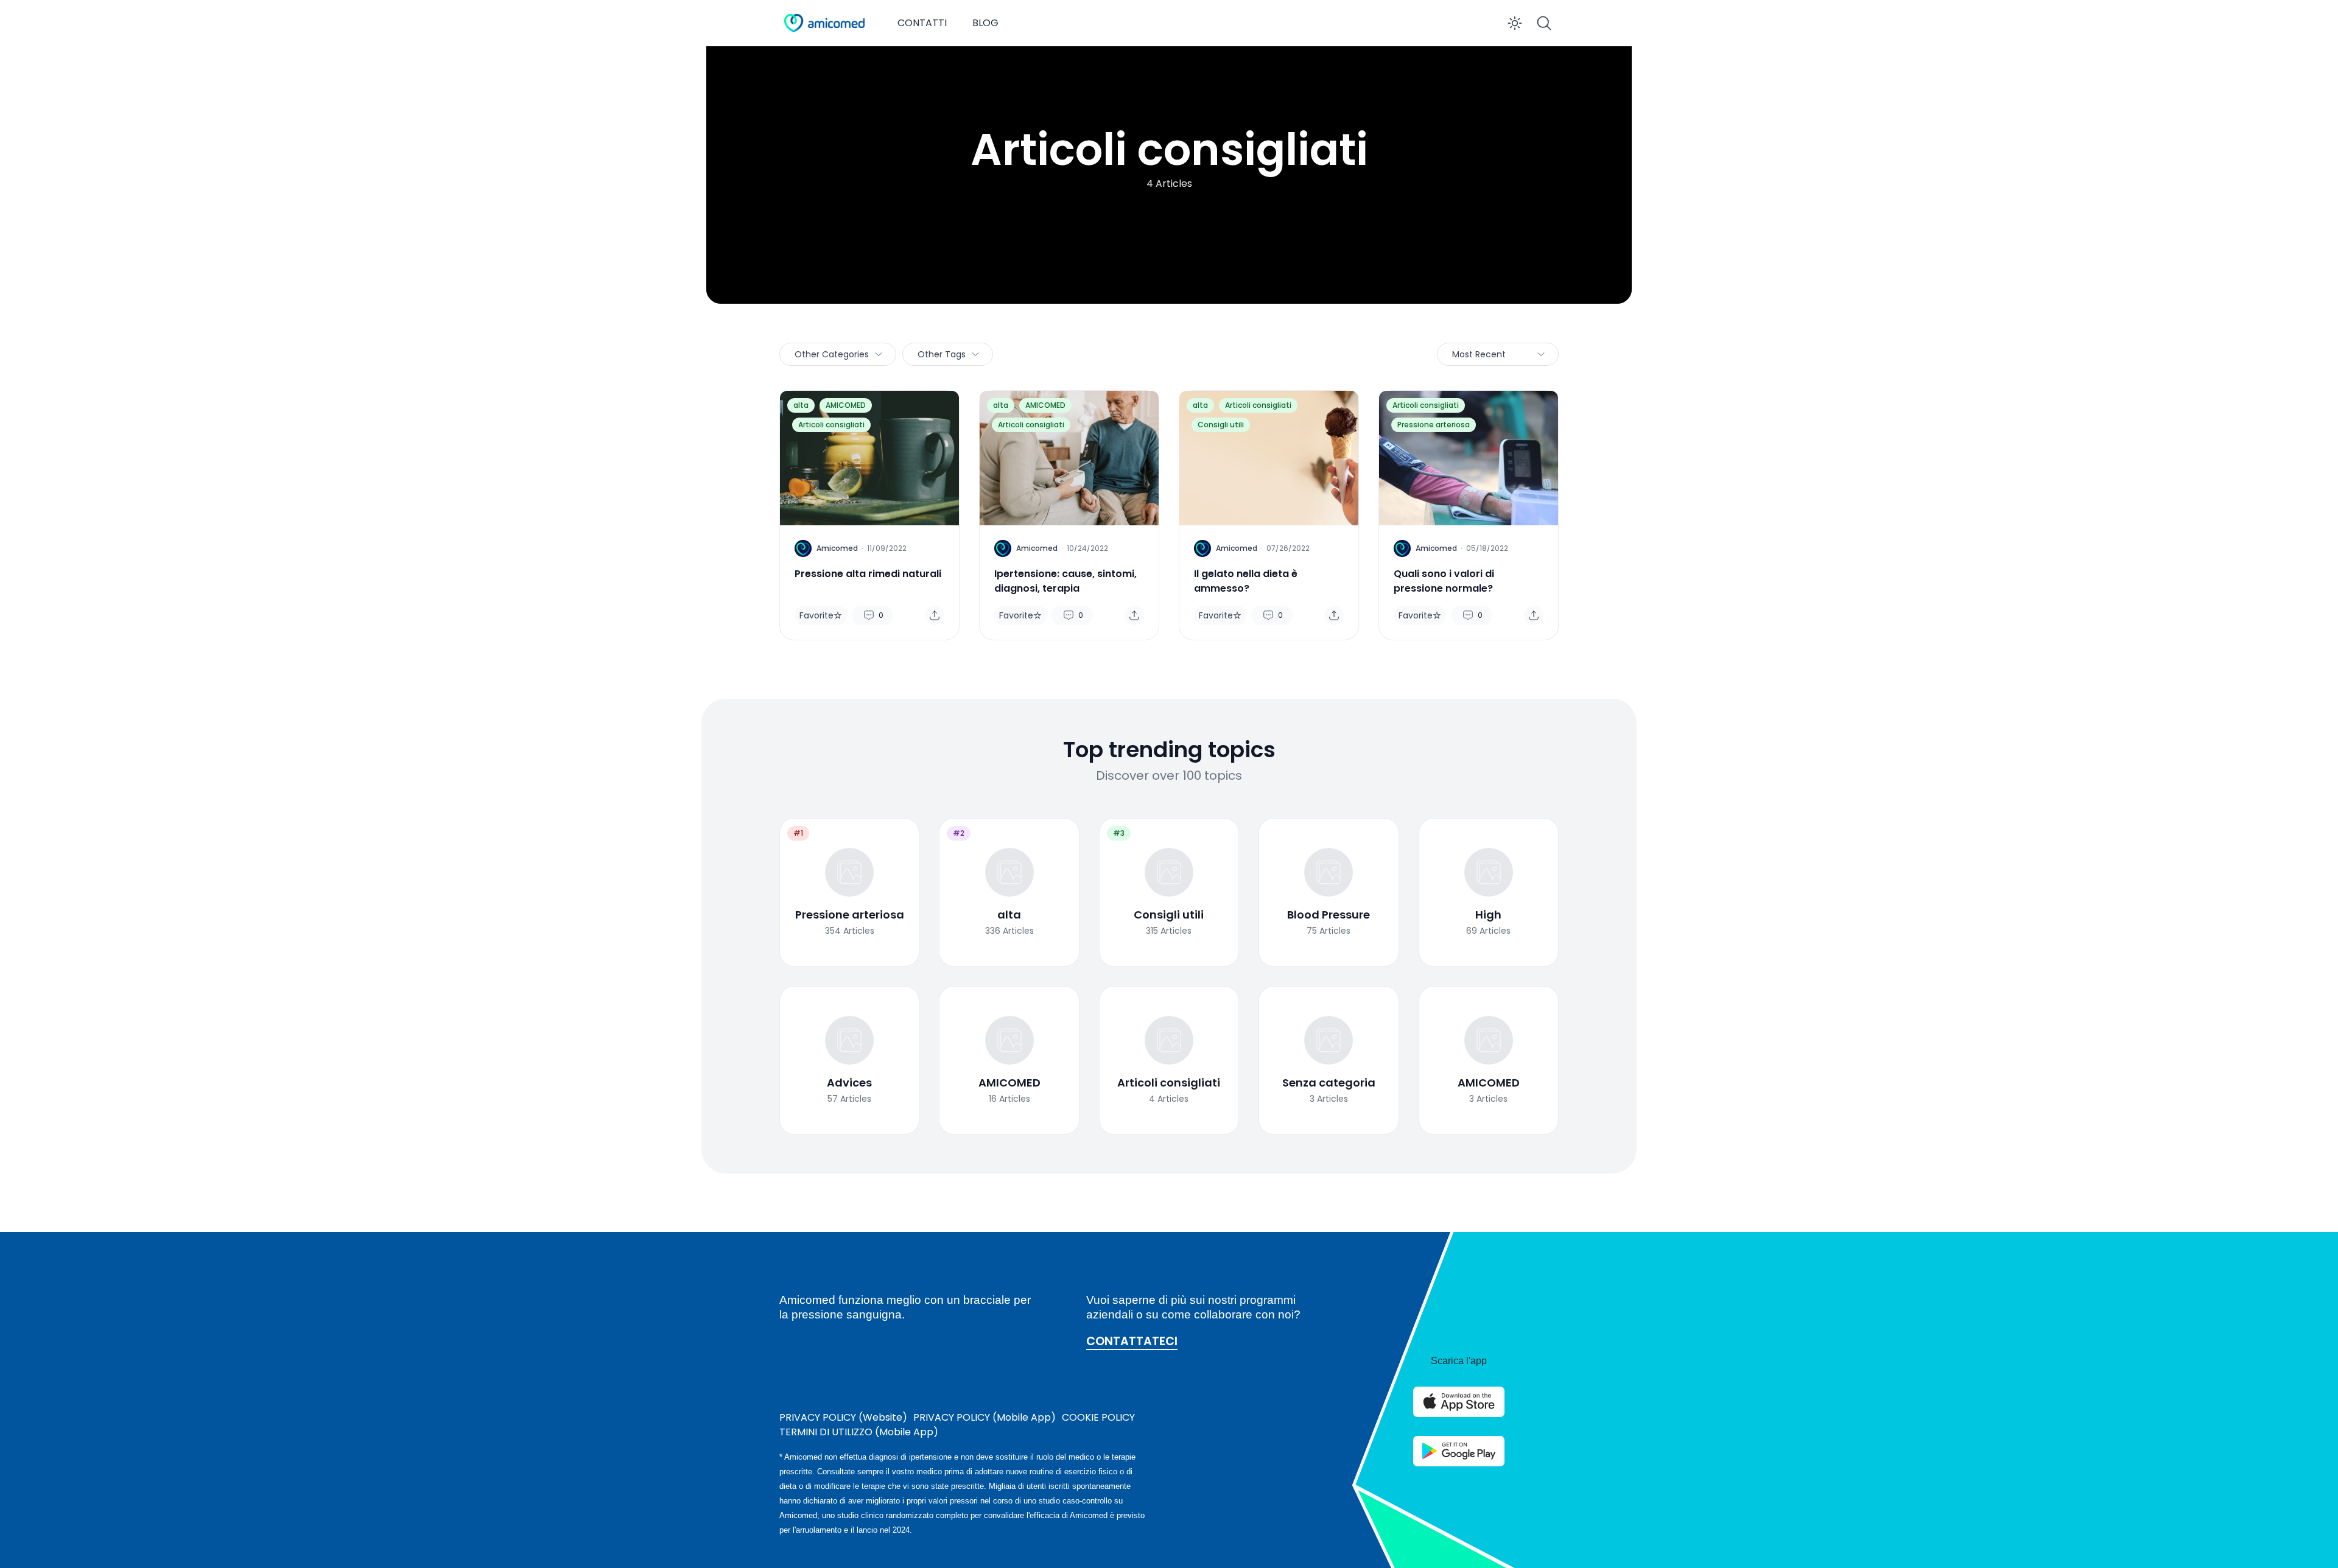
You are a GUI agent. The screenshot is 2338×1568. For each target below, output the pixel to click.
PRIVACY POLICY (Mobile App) (985, 1417)
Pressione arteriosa (1434, 425)
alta (801, 405)
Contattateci (1132, 1342)
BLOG (985, 23)
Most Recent (1479, 354)
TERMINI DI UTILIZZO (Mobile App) (859, 1432)
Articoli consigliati (831, 425)
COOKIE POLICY (1098, 1417)
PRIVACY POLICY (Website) (843, 1417)
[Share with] (935, 615)
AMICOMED (846, 405)
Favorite (816, 615)
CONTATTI (922, 23)
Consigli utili (1221, 425)
